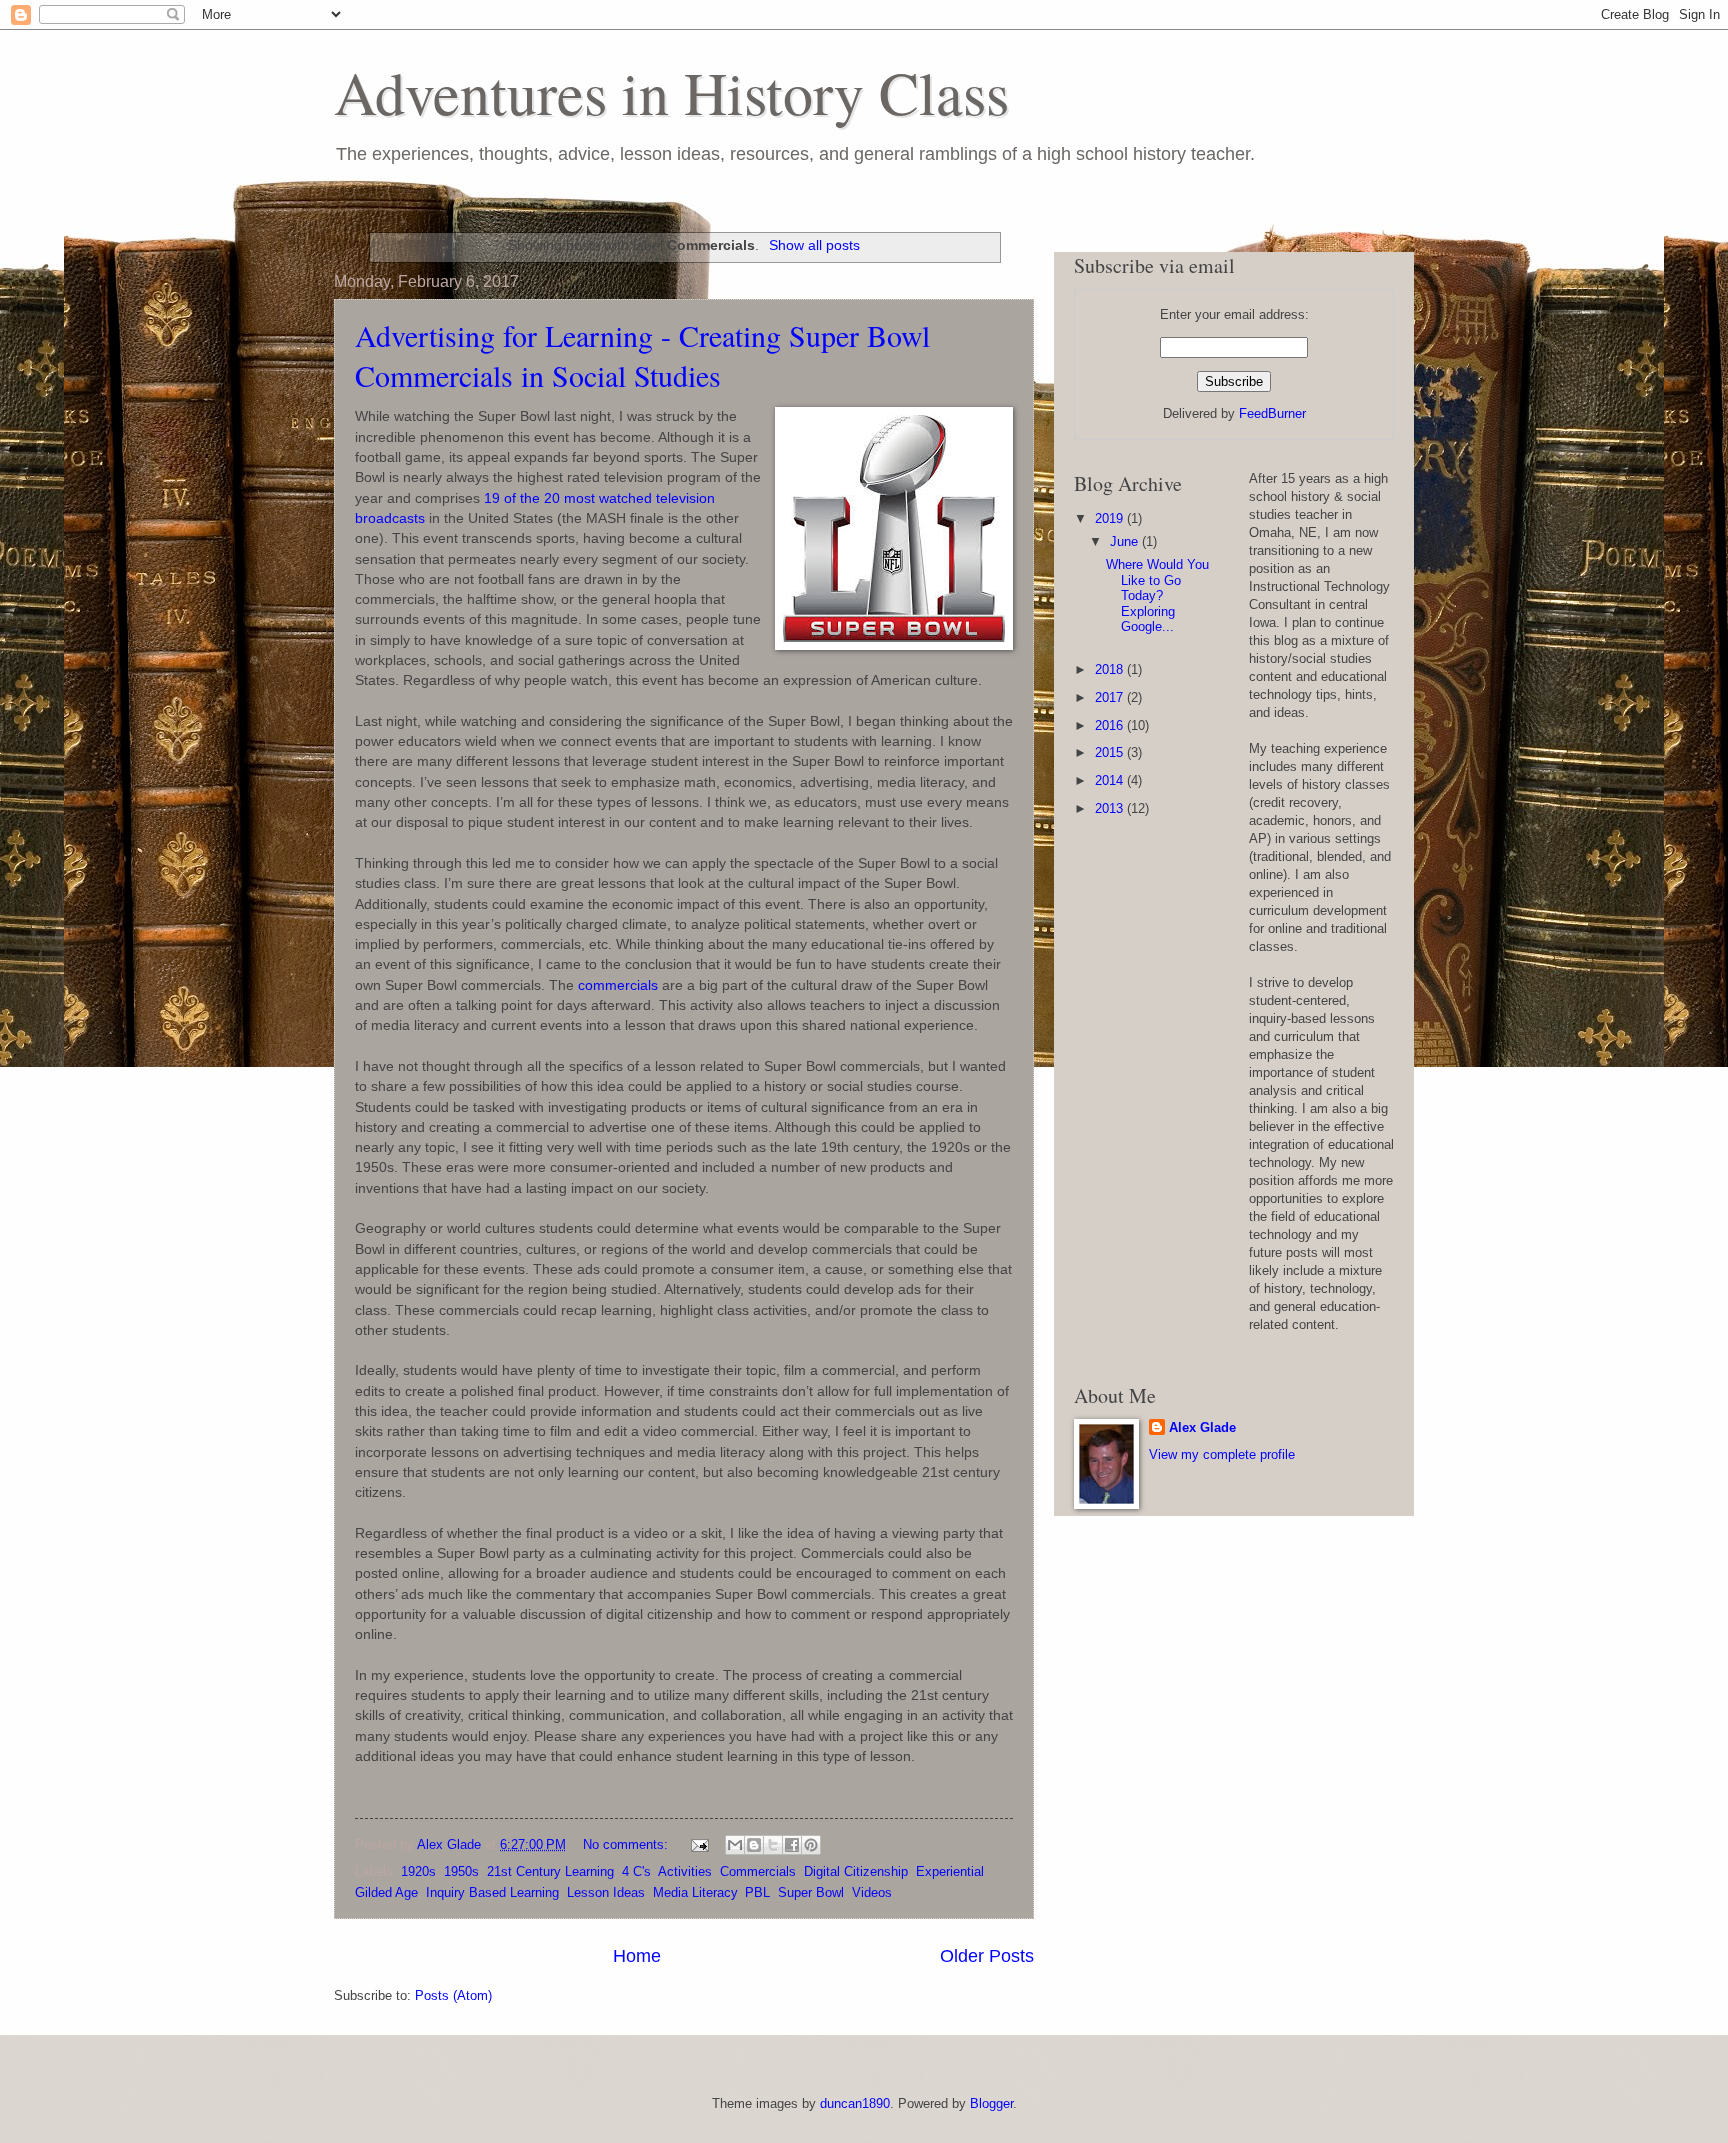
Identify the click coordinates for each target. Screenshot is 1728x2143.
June (1126, 541)
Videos (872, 1892)
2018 (1111, 669)
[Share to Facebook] (792, 1845)
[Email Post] (699, 1844)
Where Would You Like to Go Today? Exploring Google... (1157, 595)
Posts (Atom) (453, 1995)
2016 (1111, 725)
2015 (1111, 752)
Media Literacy (695, 1892)
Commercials (758, 1871)
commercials (618, 985)
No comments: (627, 1844)
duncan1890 (855, 2103)
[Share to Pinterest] (811, 1845)
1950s (461, 1871)
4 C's (636, 1871)
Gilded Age (386, 1892)
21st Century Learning (550, 1871)
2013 (1111, 808)
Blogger (991, 2103)
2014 (1111, 780)
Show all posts (814, 245)
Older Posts (987, 1956)
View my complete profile (1222, 1454)
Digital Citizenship (856, 1871)
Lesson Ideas (606, 1892)
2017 (1111, 697)
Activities (685, 1871)
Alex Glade (1202, 1427)
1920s (418, 1871)
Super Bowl (811, 1892)
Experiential (950, 1871)
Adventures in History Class (671, 92)
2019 (1111, 518)
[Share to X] (773, 1845)
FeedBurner (1272, 413)
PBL (757, 1892)
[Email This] (735, 1845)
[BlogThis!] (754, 1845)
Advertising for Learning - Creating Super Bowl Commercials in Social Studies (642, 355)
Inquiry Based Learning (492, 1892)
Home (637, 1956)
